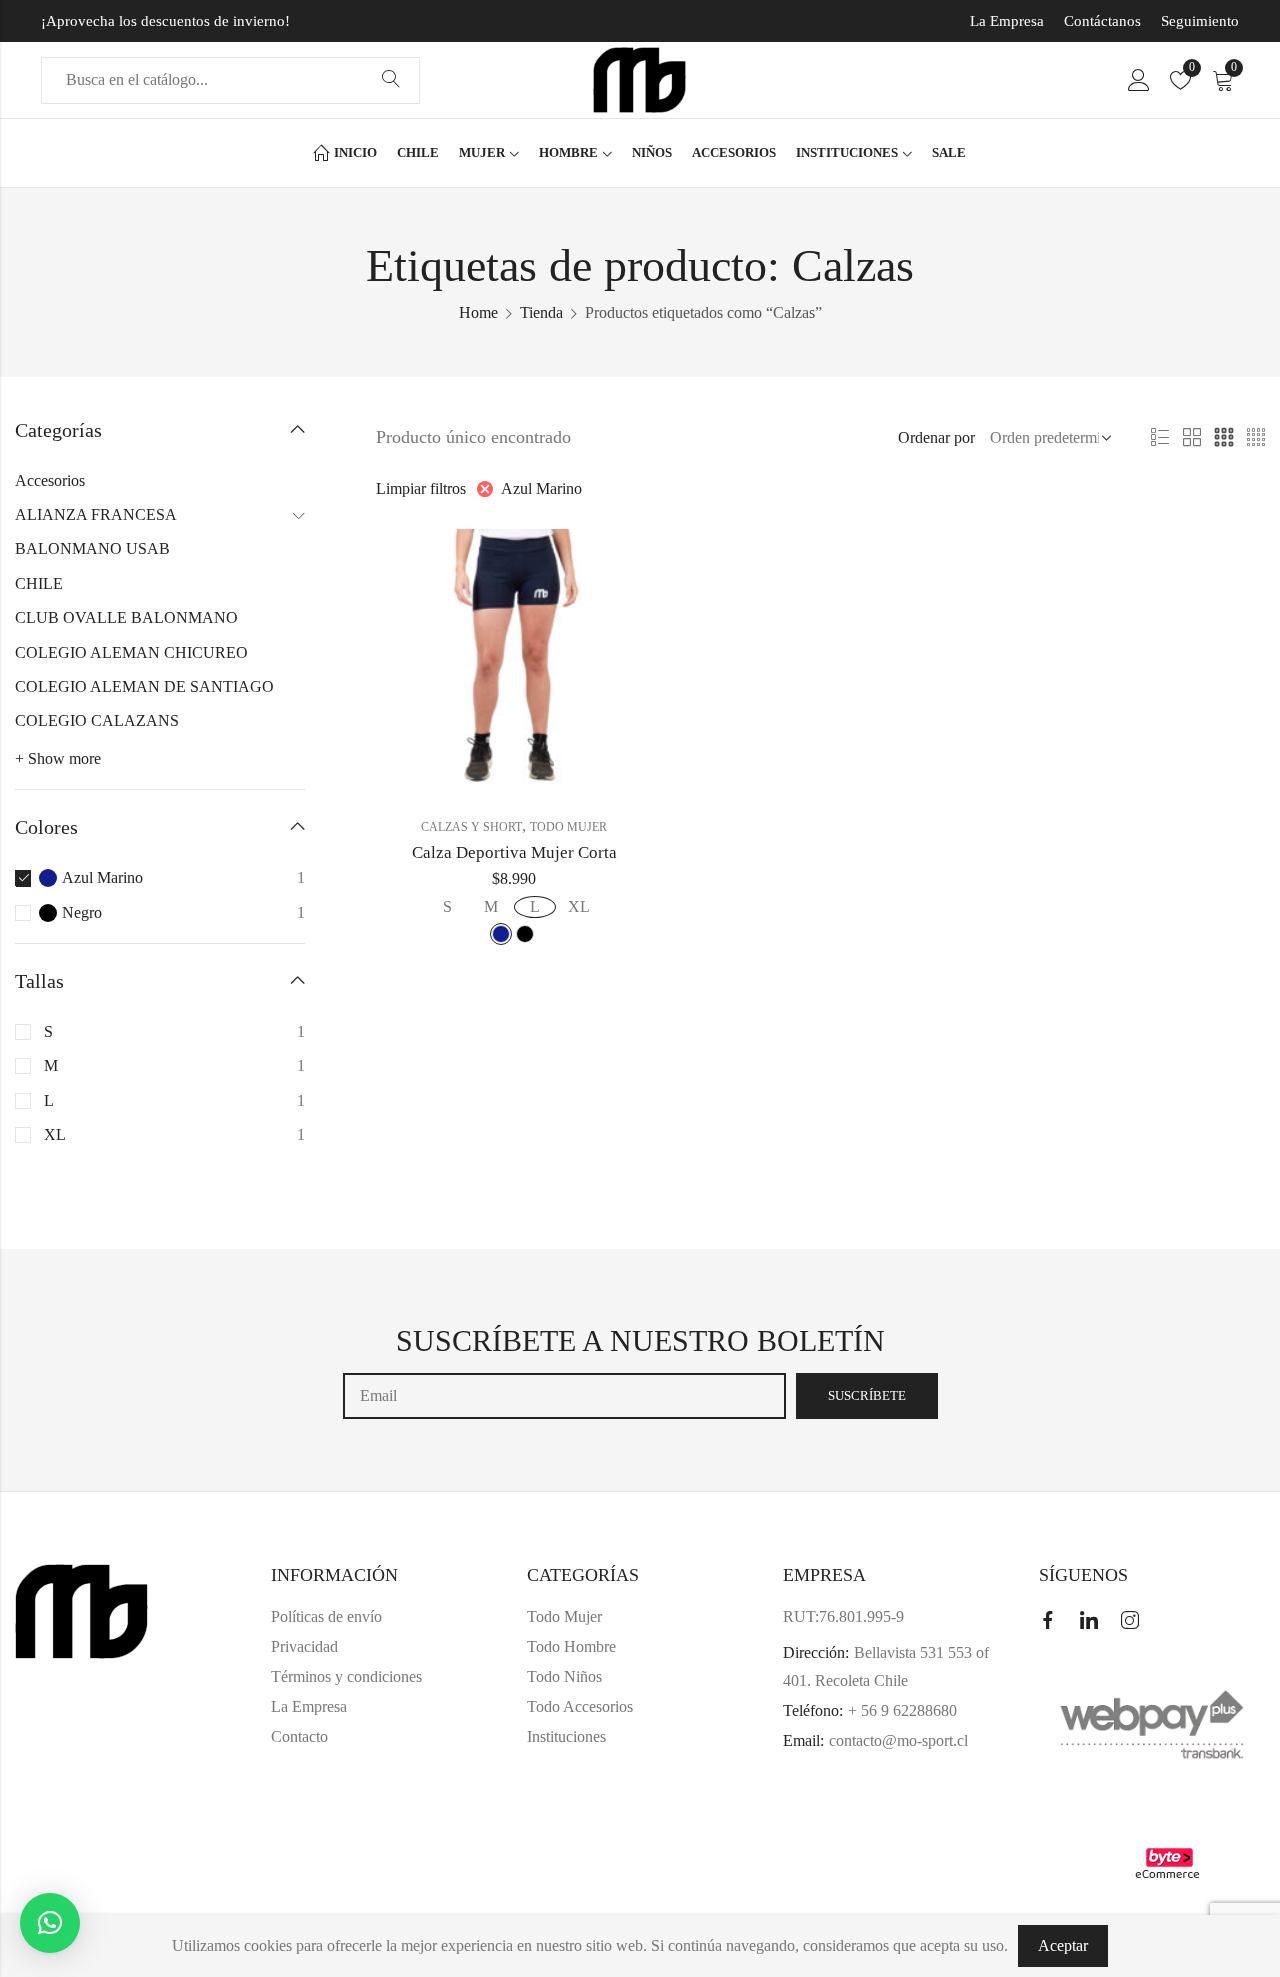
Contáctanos (1102, 21)
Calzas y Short (471, 827)
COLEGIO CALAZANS (97, 720)
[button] (50, 1923)
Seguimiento (1200, 21)
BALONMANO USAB (92, 548)
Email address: (564, 1396)
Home (478, 312)
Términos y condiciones (346, 1676)
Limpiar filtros (421, 488)
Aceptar (1063, 1945)
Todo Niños (564, 1676)
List (1160, 438)
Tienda (541, 312)
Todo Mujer (568, 827)
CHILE (39, 583)
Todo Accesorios (580, 1706)
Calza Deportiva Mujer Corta (514, 852)
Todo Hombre (571, 1646)
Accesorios (50, 480)
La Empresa (1007, 21)
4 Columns (1256, 438)
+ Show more (58, 758)
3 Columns (1224, 438)
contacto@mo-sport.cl (898, 1740)
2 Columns (1192, 438)
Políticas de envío (326, 1616)
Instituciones (566, 1736)
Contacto (299, 1736)
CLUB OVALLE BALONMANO (126, 617)
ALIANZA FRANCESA (96, 514)
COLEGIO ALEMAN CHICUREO (131, 652)
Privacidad (304, 1646)
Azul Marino (541, 488)
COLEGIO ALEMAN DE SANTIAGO (144, 686)
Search (391, 80)
